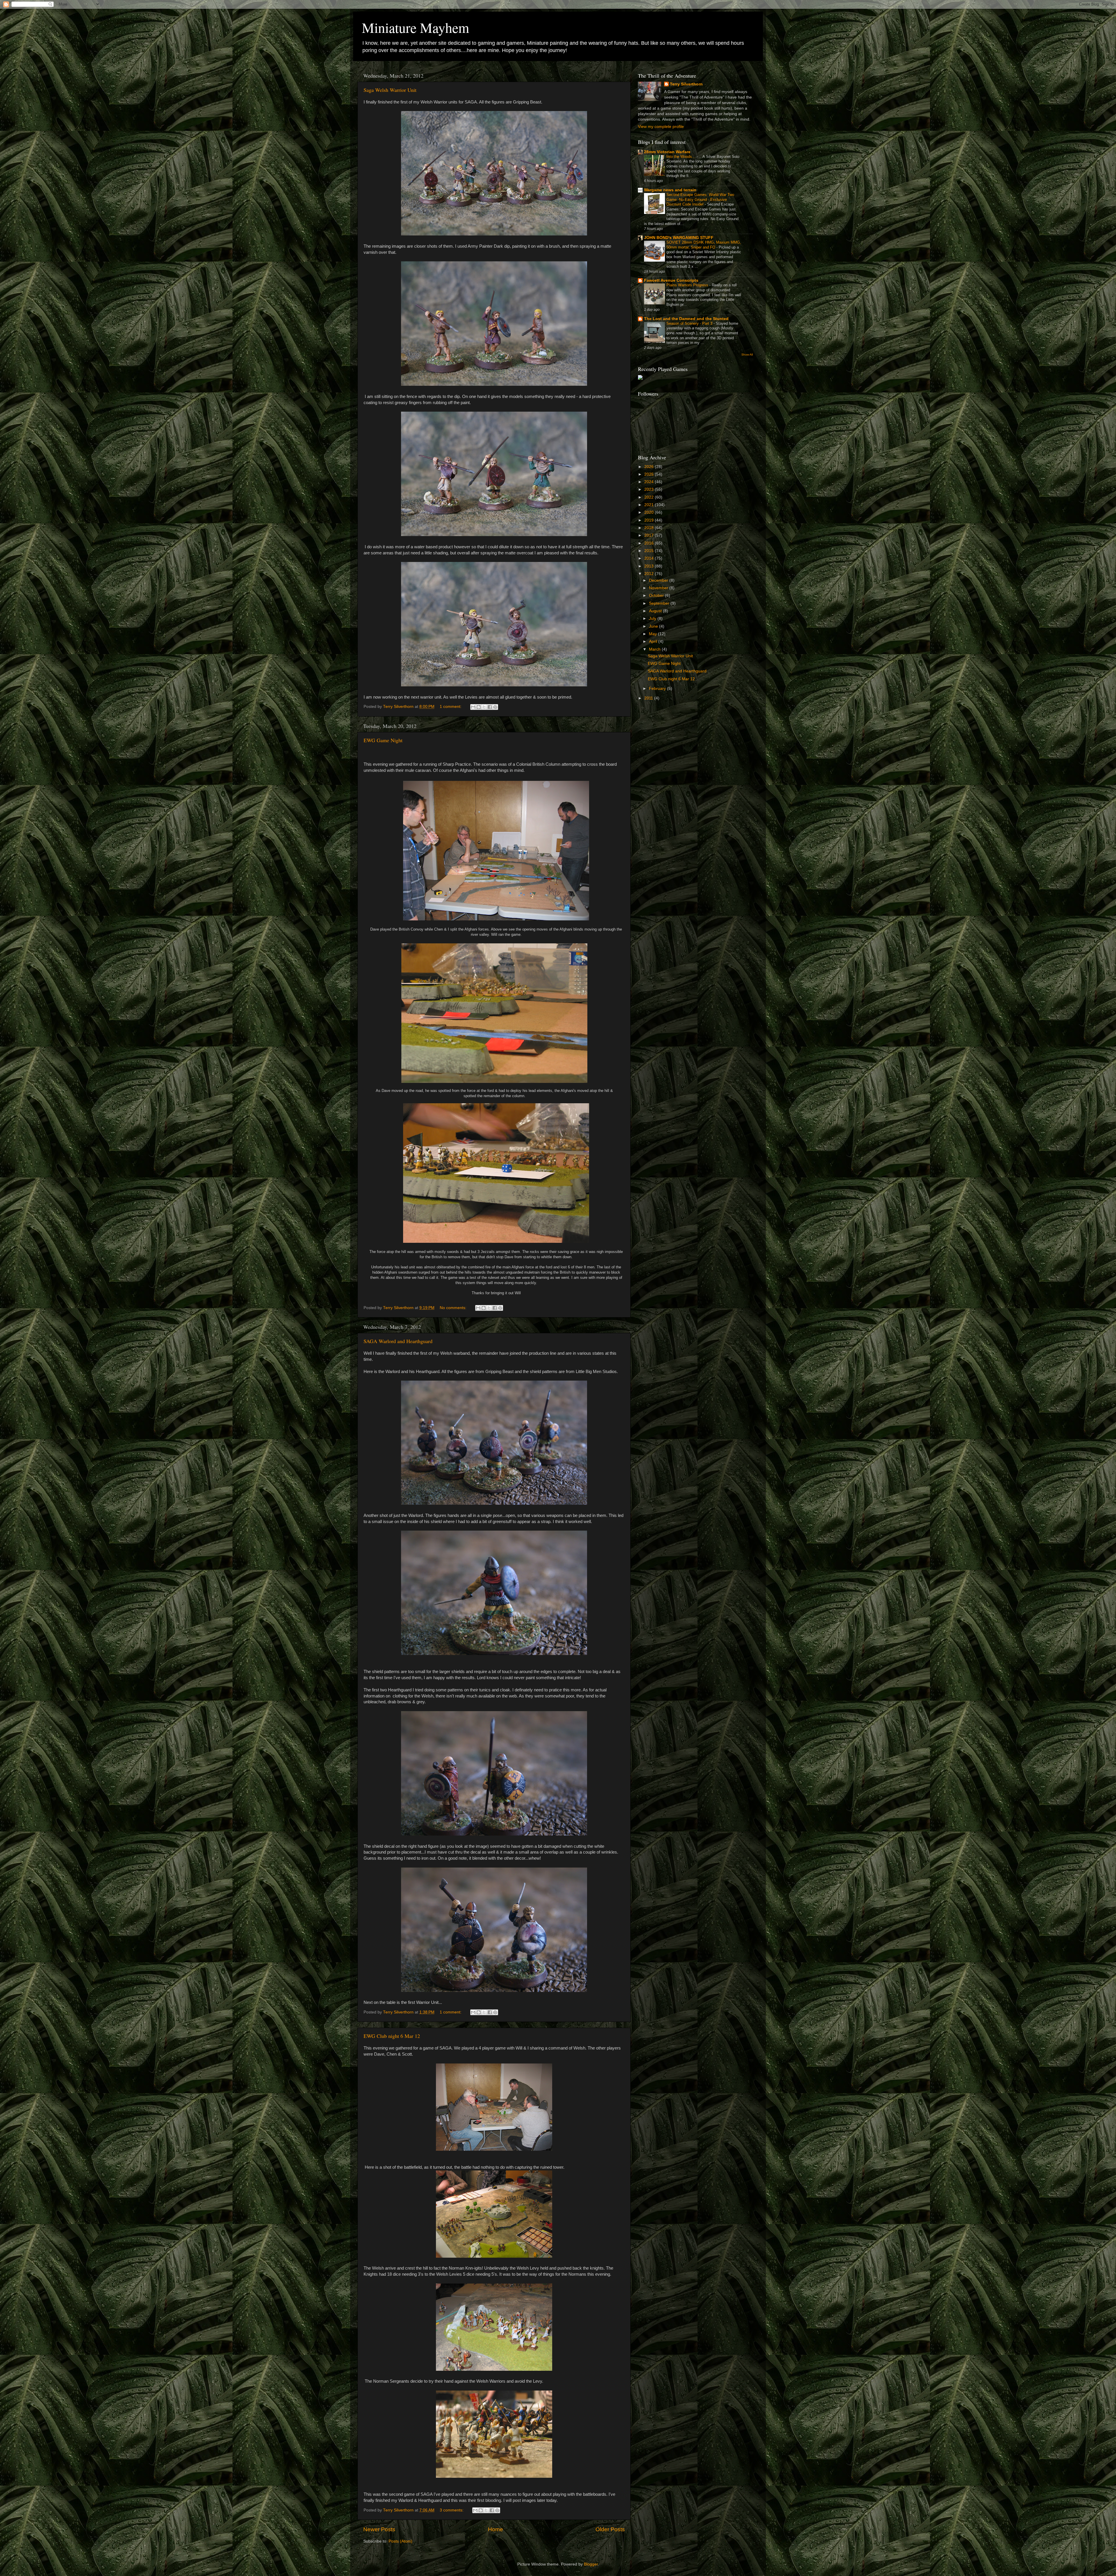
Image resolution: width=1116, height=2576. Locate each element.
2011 (649, 698)
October (657, 596)
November (659, 588)
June (654, 626)
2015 (650, 551)
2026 (650, 467)
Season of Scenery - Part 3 (690, 323)
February (658, 689)
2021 (650, 505)
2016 (650, 543)
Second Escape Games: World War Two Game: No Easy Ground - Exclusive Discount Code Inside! (700, 199)
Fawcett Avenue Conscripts (671, 280)
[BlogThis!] (479, 707)
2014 (650, 558)
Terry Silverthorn (686, 84)
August (656, 611)
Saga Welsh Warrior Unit (390, 90)
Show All (747, 355)
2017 (650, 535)
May (653, 634)
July (653, 618)
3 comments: (452, 2510)
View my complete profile (661, 127)
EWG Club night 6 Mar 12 (392, 2036)
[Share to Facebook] (490, 707)
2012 (650, 574)
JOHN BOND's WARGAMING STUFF (679, 238)
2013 (650, 566)
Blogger (591, 2564)
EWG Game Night (383, 740)
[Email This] (473, 707)
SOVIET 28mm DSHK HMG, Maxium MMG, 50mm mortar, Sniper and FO (704, 245)
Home (496, 2529)
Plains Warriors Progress (688, 285)
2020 (650, 512)
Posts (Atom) (400, 2541)
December (659, 580)
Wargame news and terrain (670, 190)
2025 (650, 474)
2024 (650, 482)
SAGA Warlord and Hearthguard (398, 1341)
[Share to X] (484, 707)
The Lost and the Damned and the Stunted (686, 319)
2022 (650, 497)
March (655, 649)
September (660, 603)
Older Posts (610, 2529)
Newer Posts (379, 2529)
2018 (650, 528)
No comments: (454, 1308)
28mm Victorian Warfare (667, 152)
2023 (650, 489)
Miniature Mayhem (415, 27)
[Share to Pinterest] (495, 707)
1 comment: (451, 707)
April (654, 641)
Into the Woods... (682, 157)
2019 (650, 520)
